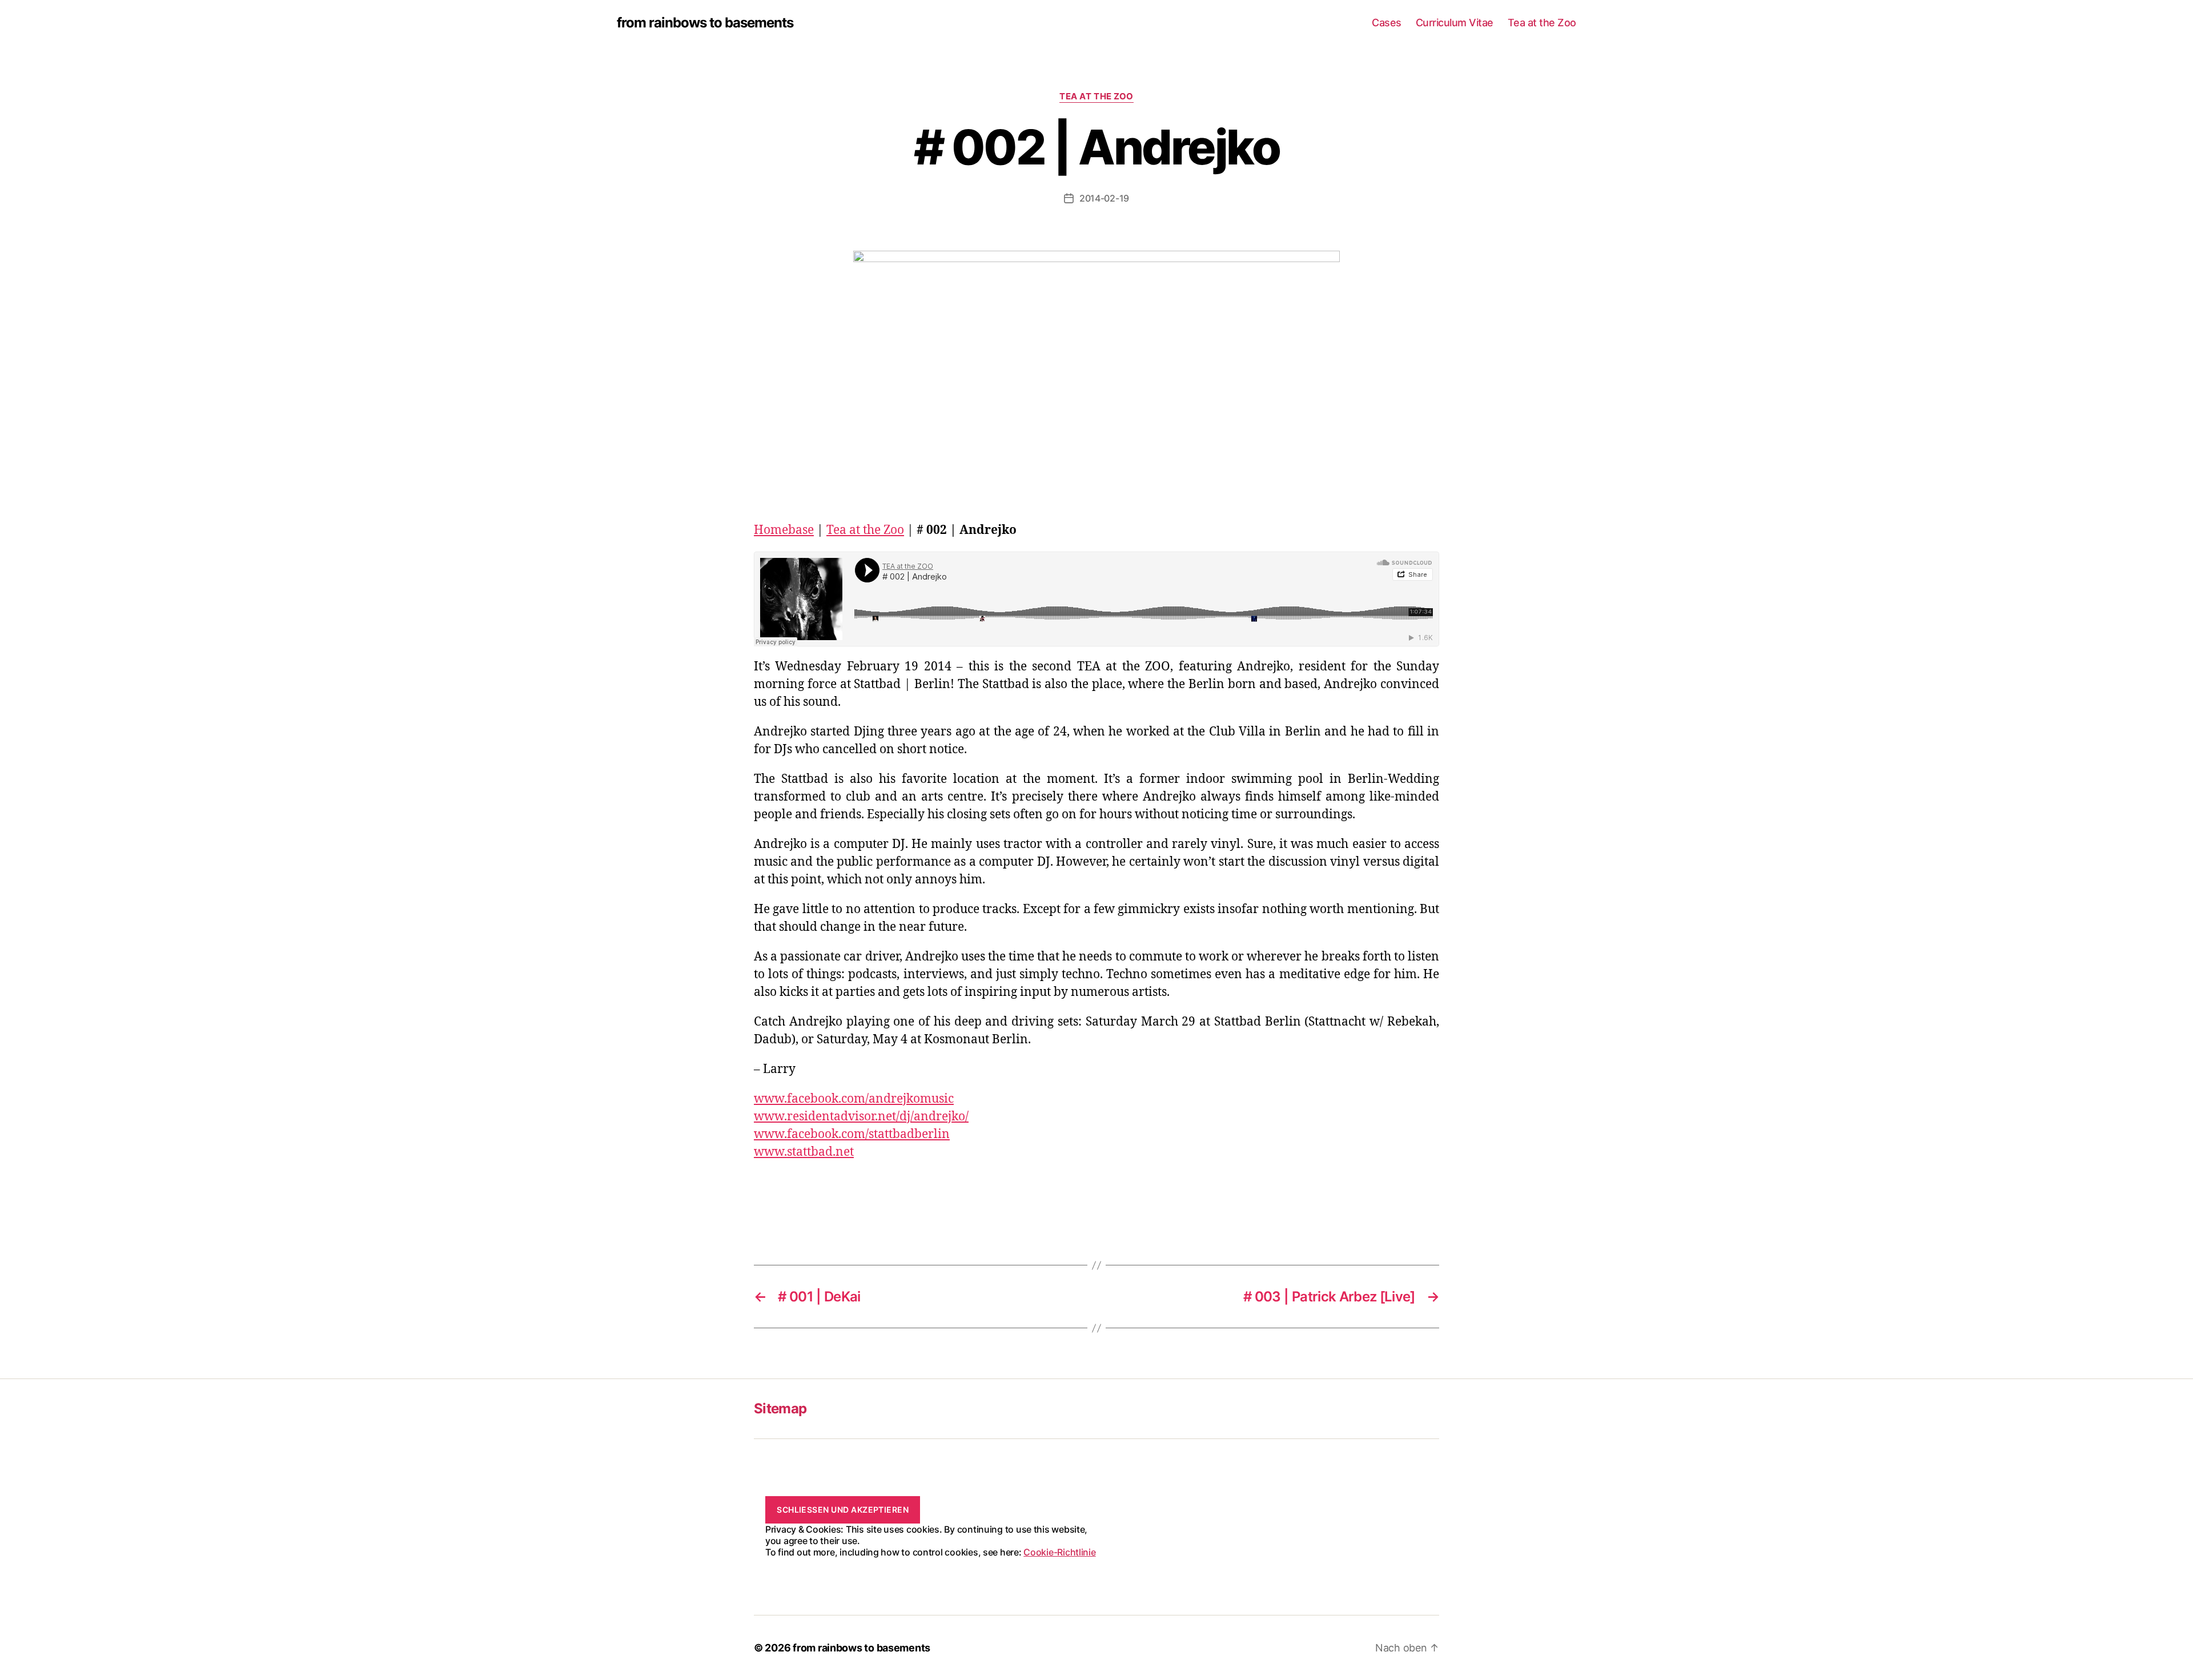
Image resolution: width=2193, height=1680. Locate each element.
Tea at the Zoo (1542, 23)
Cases (1387, 23)
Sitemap (780, 1408)
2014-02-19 (1104, 198)
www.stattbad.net (804, 1152)
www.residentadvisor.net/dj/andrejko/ (861, 1117)
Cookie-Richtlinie (1059, 1552)
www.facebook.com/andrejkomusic (854, 1099)
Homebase (784, 530)
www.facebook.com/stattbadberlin (852, 1134)
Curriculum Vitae (1455, 23)
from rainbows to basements (705, 23)
